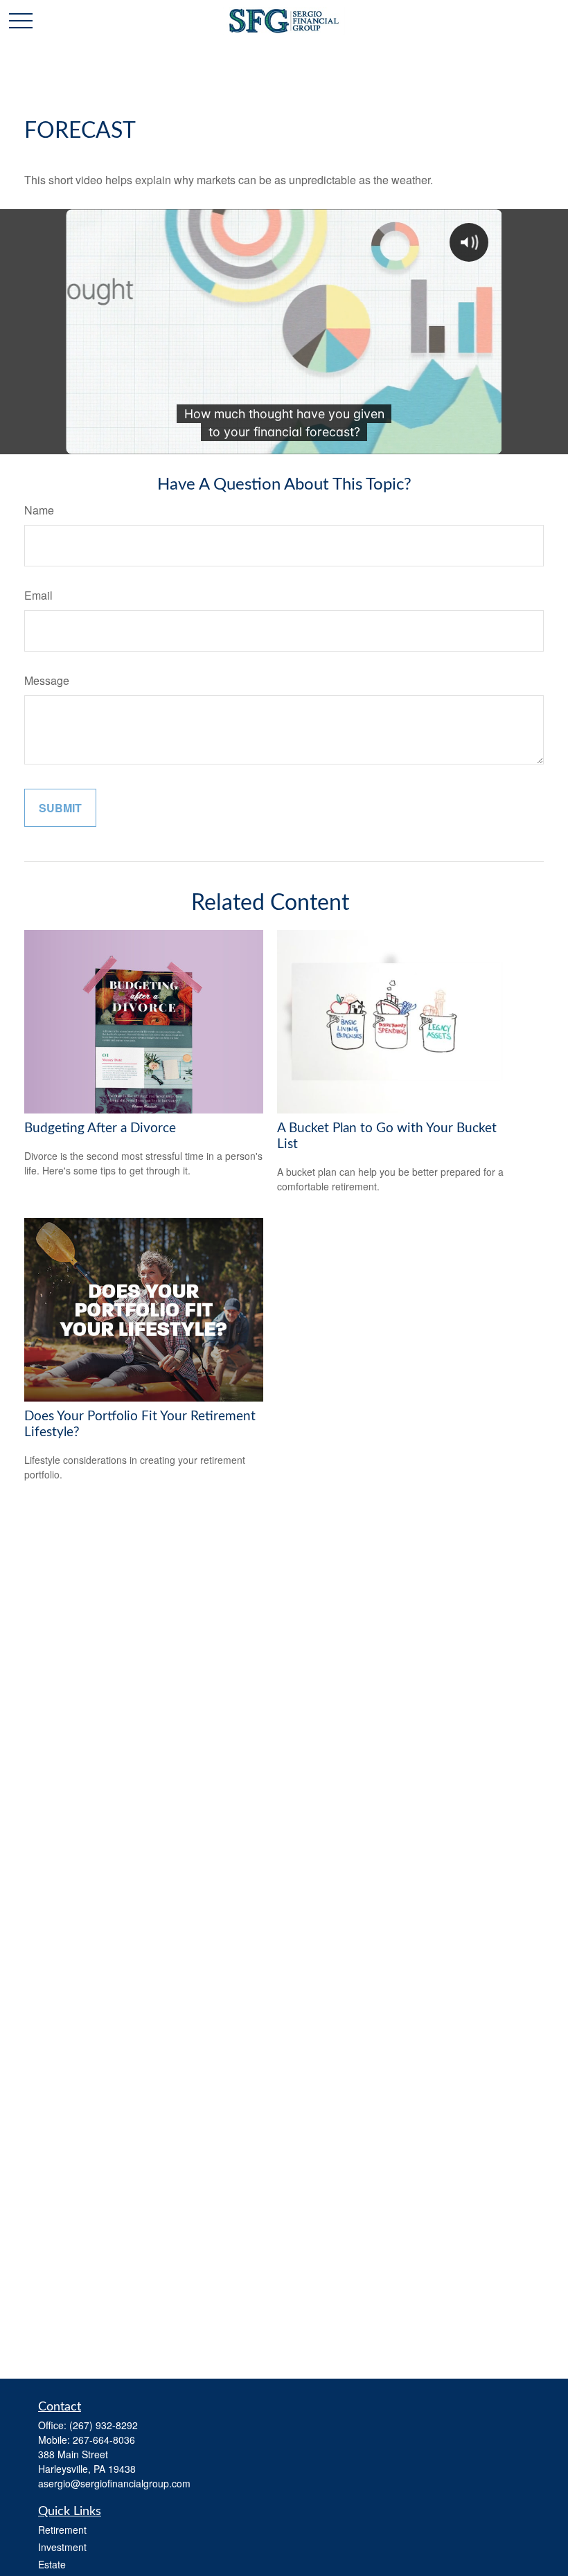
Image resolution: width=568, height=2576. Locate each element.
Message (47, 680)
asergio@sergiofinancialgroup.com (114, 2483)
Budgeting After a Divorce (100, 1128)
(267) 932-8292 (104, 2425)
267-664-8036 (104, 2440)
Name (39, 510)
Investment (62, 2547)
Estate (52, 2564)
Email (38, 595)
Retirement (62, 2530)
